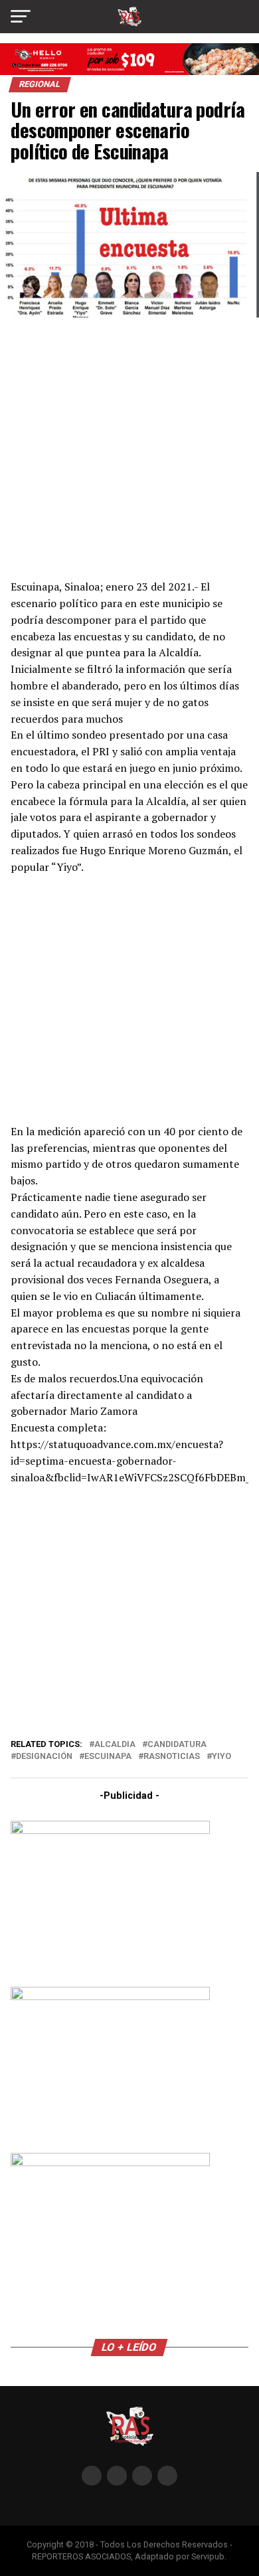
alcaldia (115, 1745)
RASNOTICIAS (172, 1757)
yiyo (221, 1757)
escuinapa (108, 1757)
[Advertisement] (129, 447)
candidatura (177, 1745)
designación (44, 1757)
